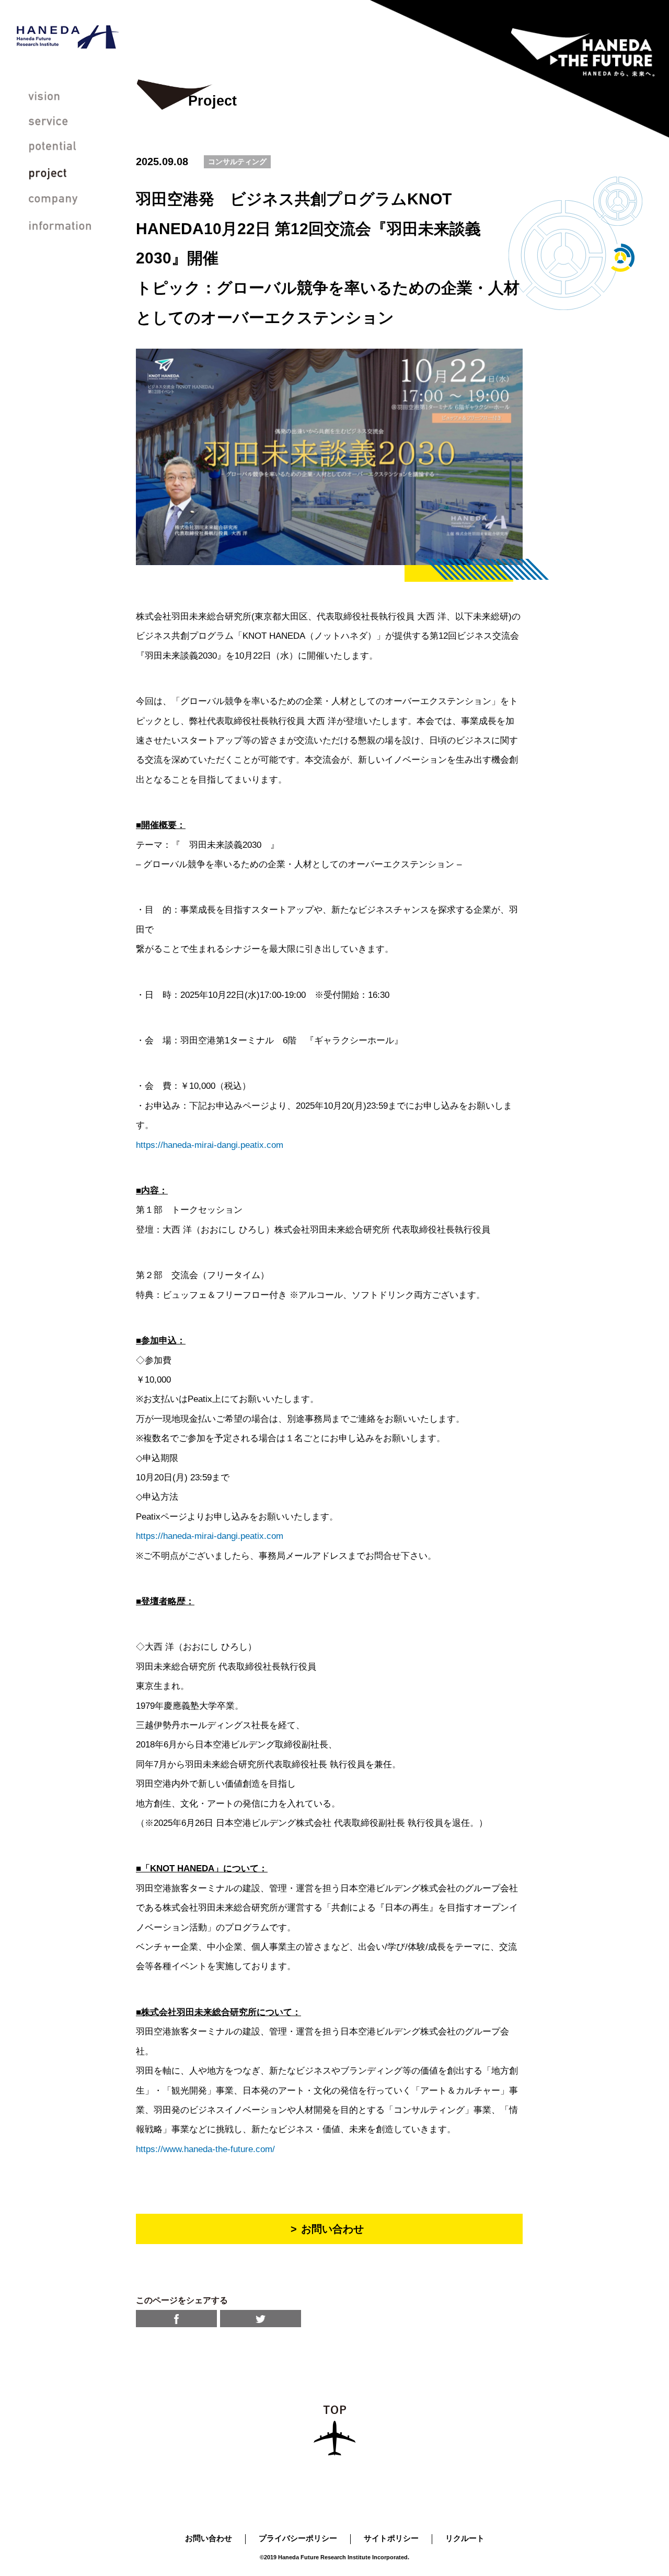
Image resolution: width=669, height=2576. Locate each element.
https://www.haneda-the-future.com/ (210, 2149)
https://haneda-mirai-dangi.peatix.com (210, 1145)
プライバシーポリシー (298, 2538)
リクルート (465, 2538)
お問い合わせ (209, 2538)
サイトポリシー (391, 2538)
